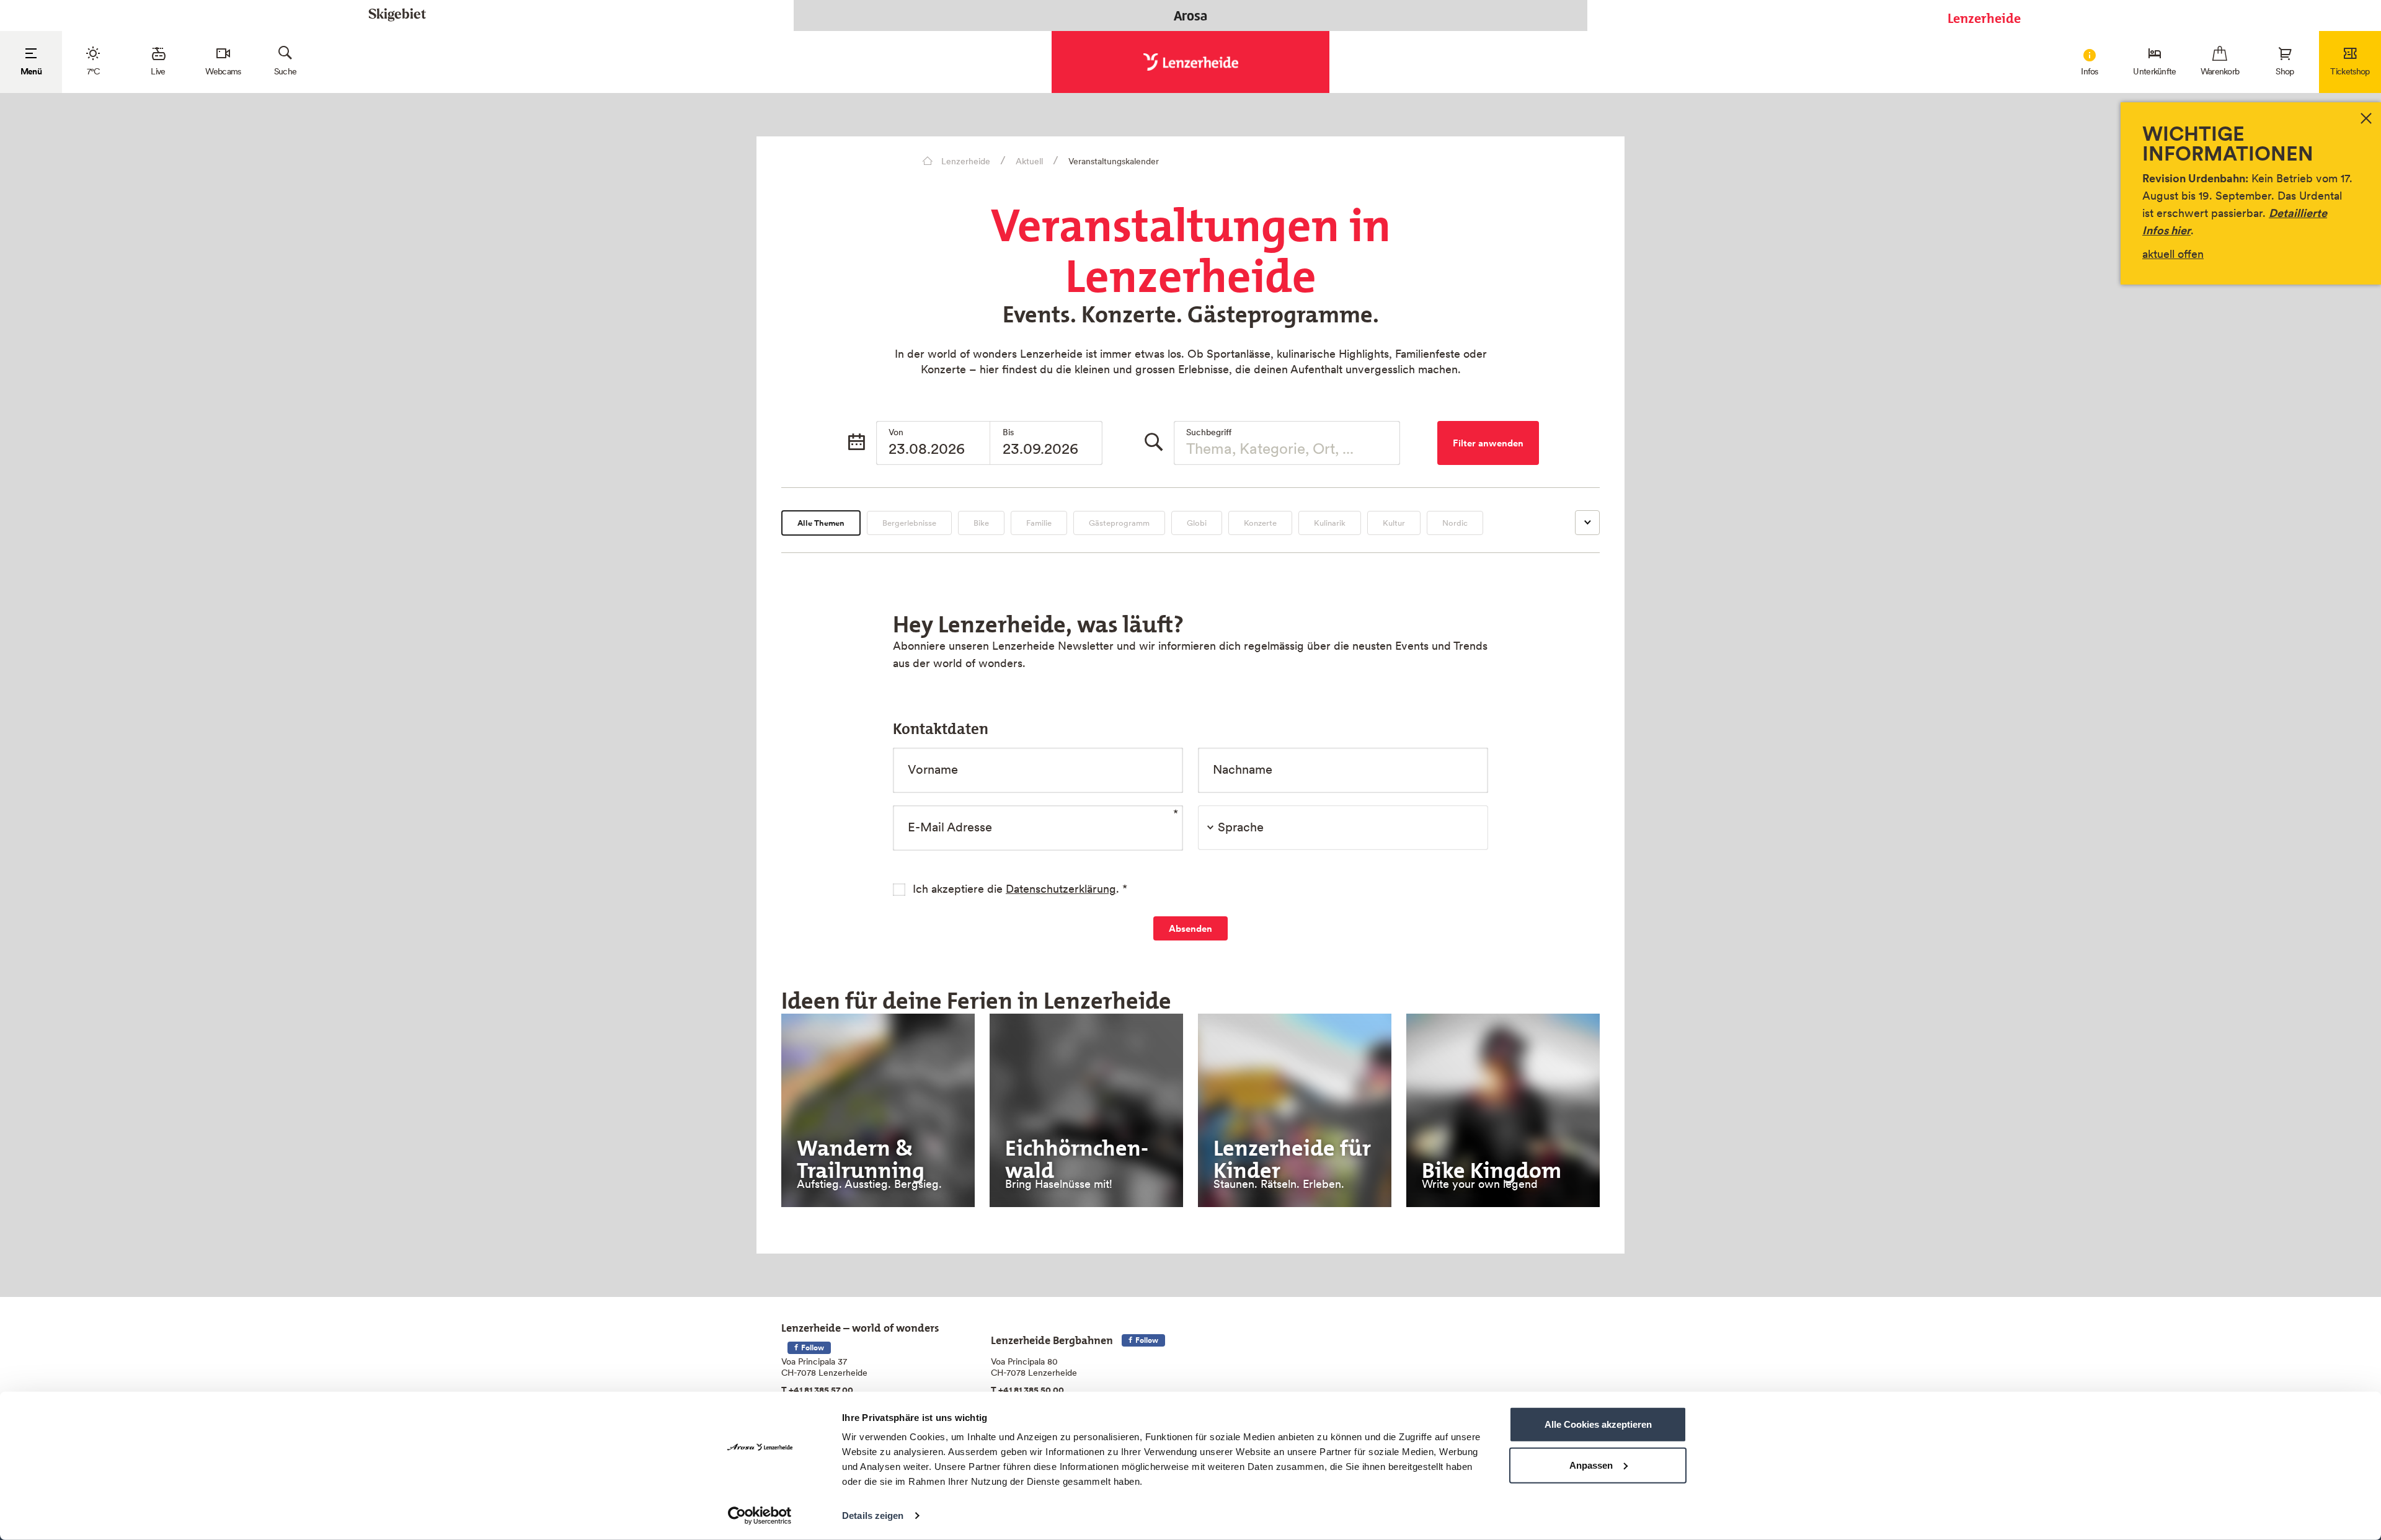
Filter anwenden (1488, 443)
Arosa (1190, 15)
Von (896, 432)
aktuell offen (2173, 254)
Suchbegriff (1209, 432)
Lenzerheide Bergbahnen (1052, 1338)
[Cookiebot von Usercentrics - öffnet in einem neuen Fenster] (760, 1516)
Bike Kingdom (1492, 1166)
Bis (1008, 432)
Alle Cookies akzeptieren (1598, 1424)
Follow (812, 1347)
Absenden (1190, 928)
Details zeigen (873, 1516)
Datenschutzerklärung (1061, 889)
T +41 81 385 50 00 (1027, 1390)
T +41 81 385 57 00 (817, 1390)
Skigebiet (397, 15)
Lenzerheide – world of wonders (860, 1325)
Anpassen (1591, 1465)
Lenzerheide (1984, 15)
